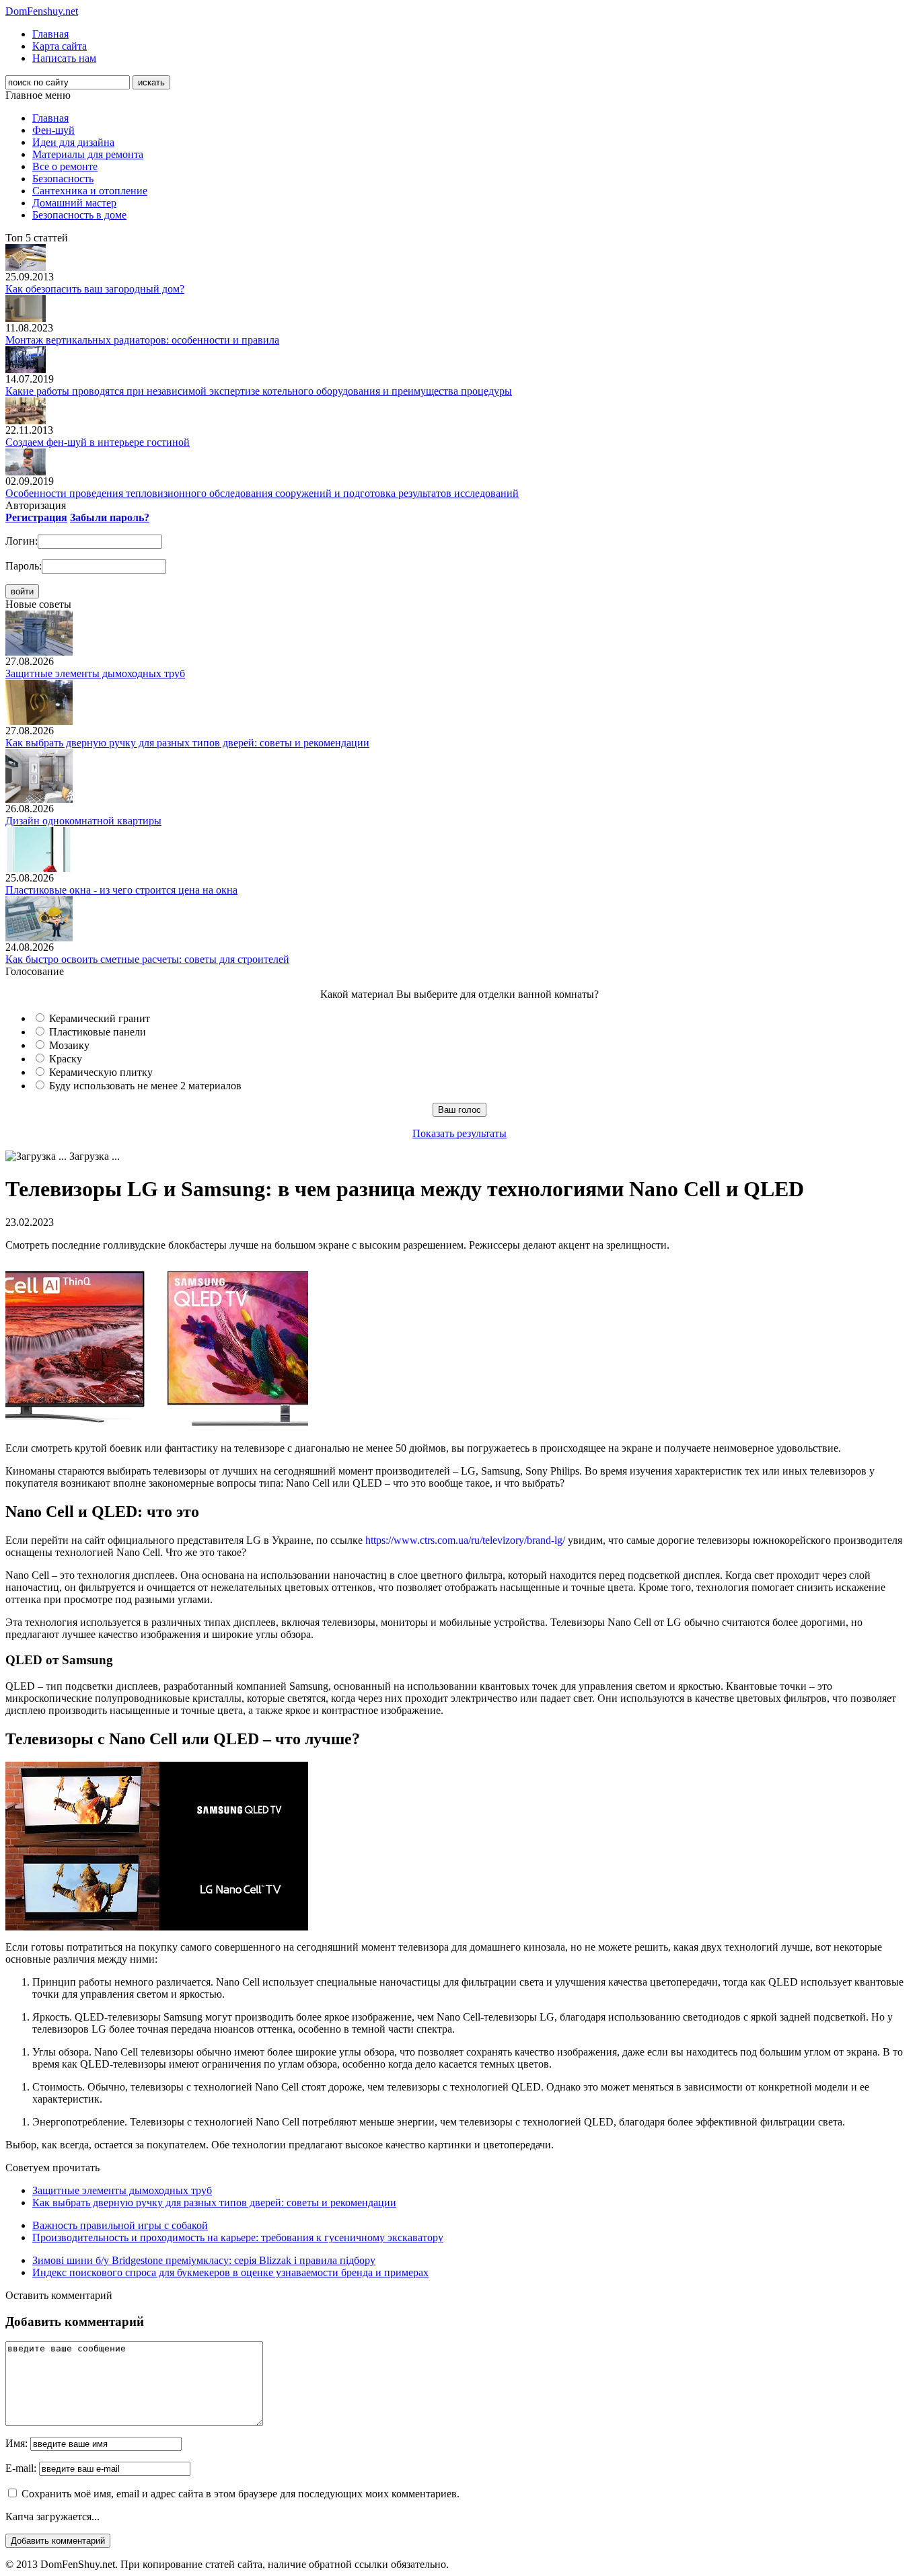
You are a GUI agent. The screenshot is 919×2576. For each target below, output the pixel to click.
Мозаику (69, 1045)
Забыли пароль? (110, 517)
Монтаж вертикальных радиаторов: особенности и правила (142, 340)
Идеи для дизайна (73, 142)
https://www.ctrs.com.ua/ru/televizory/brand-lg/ (465, 1540)
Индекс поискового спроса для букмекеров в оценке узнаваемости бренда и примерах (230, 2272)
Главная (50, 34)
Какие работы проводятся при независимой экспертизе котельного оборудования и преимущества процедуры (259, 391)
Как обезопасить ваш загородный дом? (95, 289)
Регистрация (36, 517)
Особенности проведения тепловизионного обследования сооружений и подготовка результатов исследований (262, 493)
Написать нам (64, 58)
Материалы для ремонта (88, 154)
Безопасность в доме (79, 215)
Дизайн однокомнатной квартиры (83, 821)
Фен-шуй (53, 130)
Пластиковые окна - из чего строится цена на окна (121, 890)
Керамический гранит (100, 1018)
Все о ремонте (65, 166)
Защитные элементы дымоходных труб (95, 673)
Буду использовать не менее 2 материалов (145, 1086)
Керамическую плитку (101, 1072)
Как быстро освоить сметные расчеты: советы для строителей (147, 959)
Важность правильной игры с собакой (120, 2225)
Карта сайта (60, 46)
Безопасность (63, 179)
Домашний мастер (74, 203)
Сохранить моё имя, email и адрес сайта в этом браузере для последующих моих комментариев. (241, 2494)
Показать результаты (459, 1133)
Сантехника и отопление (90, 191)
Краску (66, 1059)
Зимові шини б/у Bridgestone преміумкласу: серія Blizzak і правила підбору (204, 2260)
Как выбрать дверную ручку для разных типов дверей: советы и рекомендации (187, 743)
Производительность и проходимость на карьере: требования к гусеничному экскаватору (238, 2237)
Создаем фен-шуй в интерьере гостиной (98, 442)
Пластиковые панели (98, 1032)
